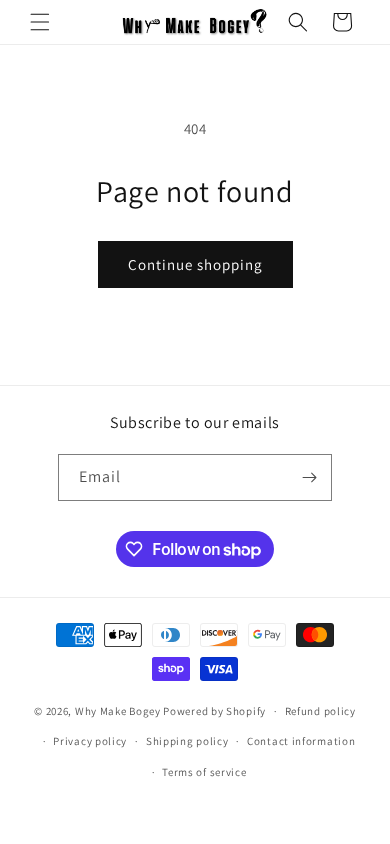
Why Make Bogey (118, 711)
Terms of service (204, 772)
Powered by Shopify (214, 711)
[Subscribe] (309, 477)
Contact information (301, 741)
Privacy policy (90, 741)
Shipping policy (187, 741)
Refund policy (320, 711)
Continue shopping (195, 264)
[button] (40, 22)
